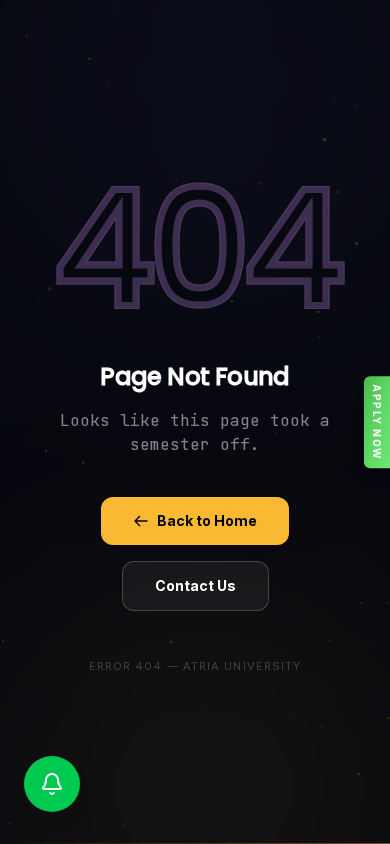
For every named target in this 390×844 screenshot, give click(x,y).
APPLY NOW (377, 422)
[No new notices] (52, 784)
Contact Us (195, 585)
